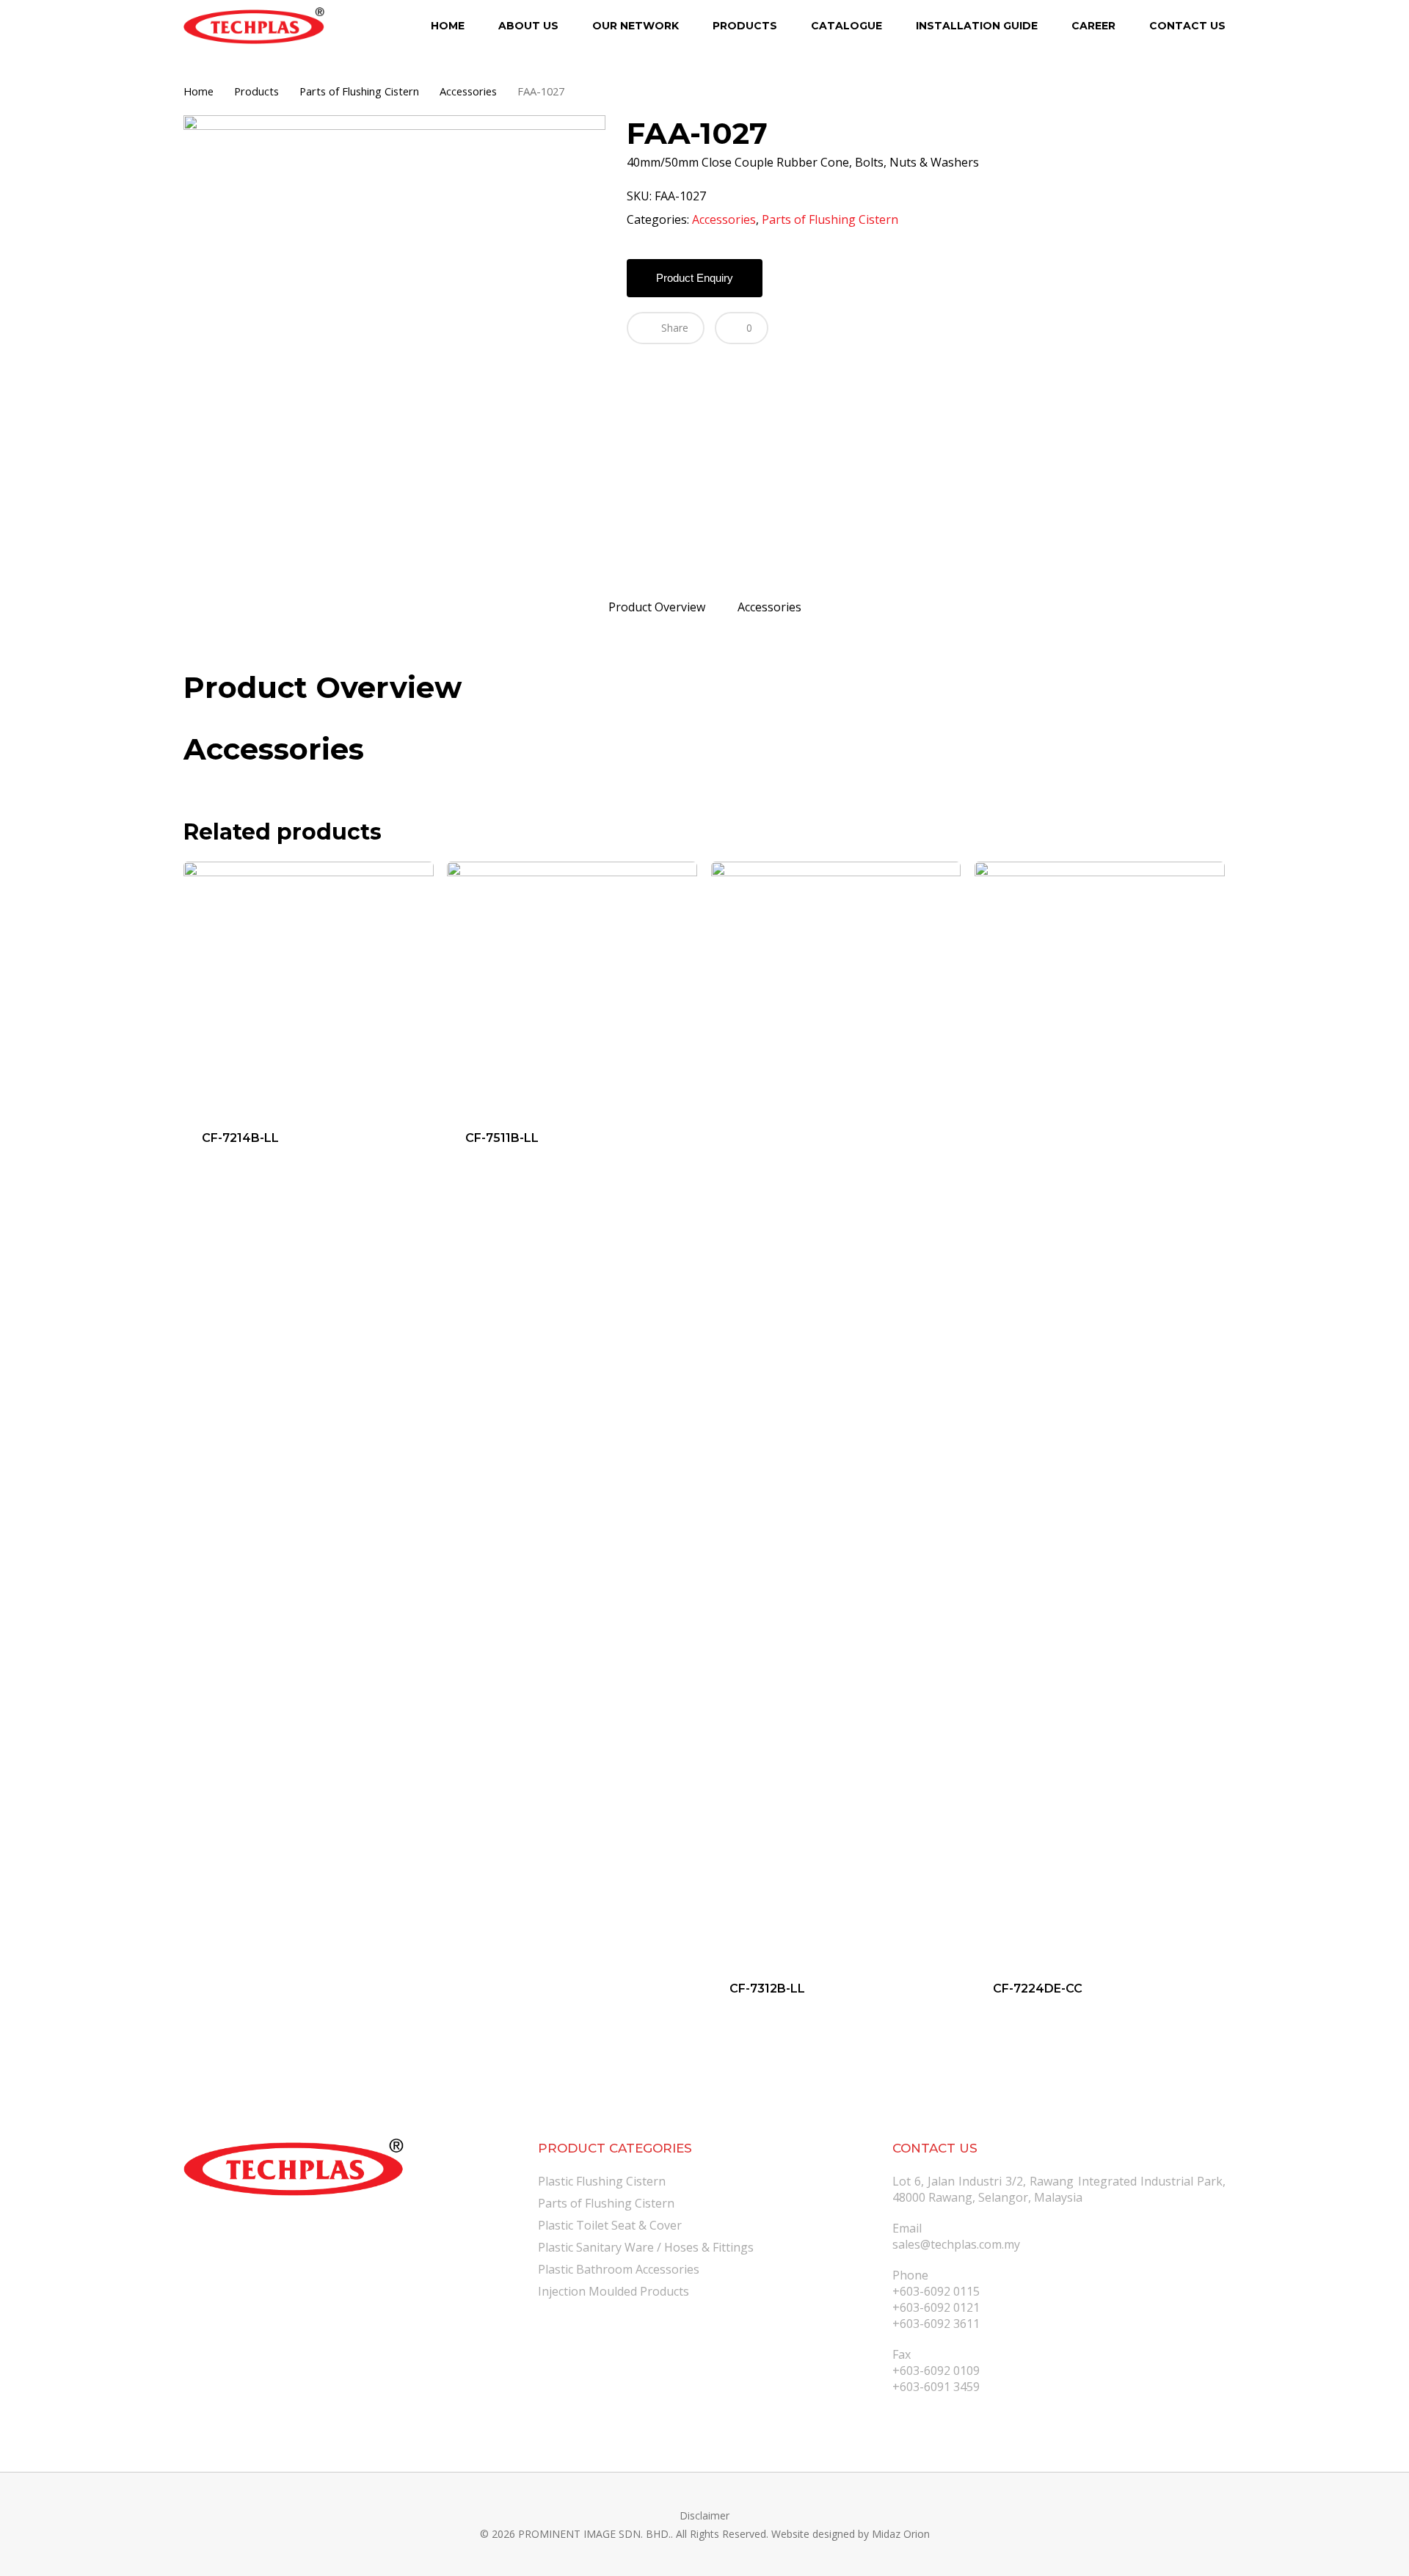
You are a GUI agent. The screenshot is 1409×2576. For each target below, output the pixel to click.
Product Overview (657, 607)
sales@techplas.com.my (956, 2244)
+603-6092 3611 (936, 2324)
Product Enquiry (695, 278)
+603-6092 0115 (936, 2291)
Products (256, 91)
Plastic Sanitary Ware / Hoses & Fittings (646, 2247)
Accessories (468, 91)
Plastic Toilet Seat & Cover (610, 2225)
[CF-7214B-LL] (309, 987)
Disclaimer (704, 2515)
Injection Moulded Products (614, 2291)
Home (199, 91)
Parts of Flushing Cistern (359, 91)
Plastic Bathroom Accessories (619, 2269)
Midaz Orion (901, 2534)
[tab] (657, 607)
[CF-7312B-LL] (836, 1412)
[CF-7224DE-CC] (1100, 1412)
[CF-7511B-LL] (572, 987)
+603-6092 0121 (936, 2307)
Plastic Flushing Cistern (602, 2181)
